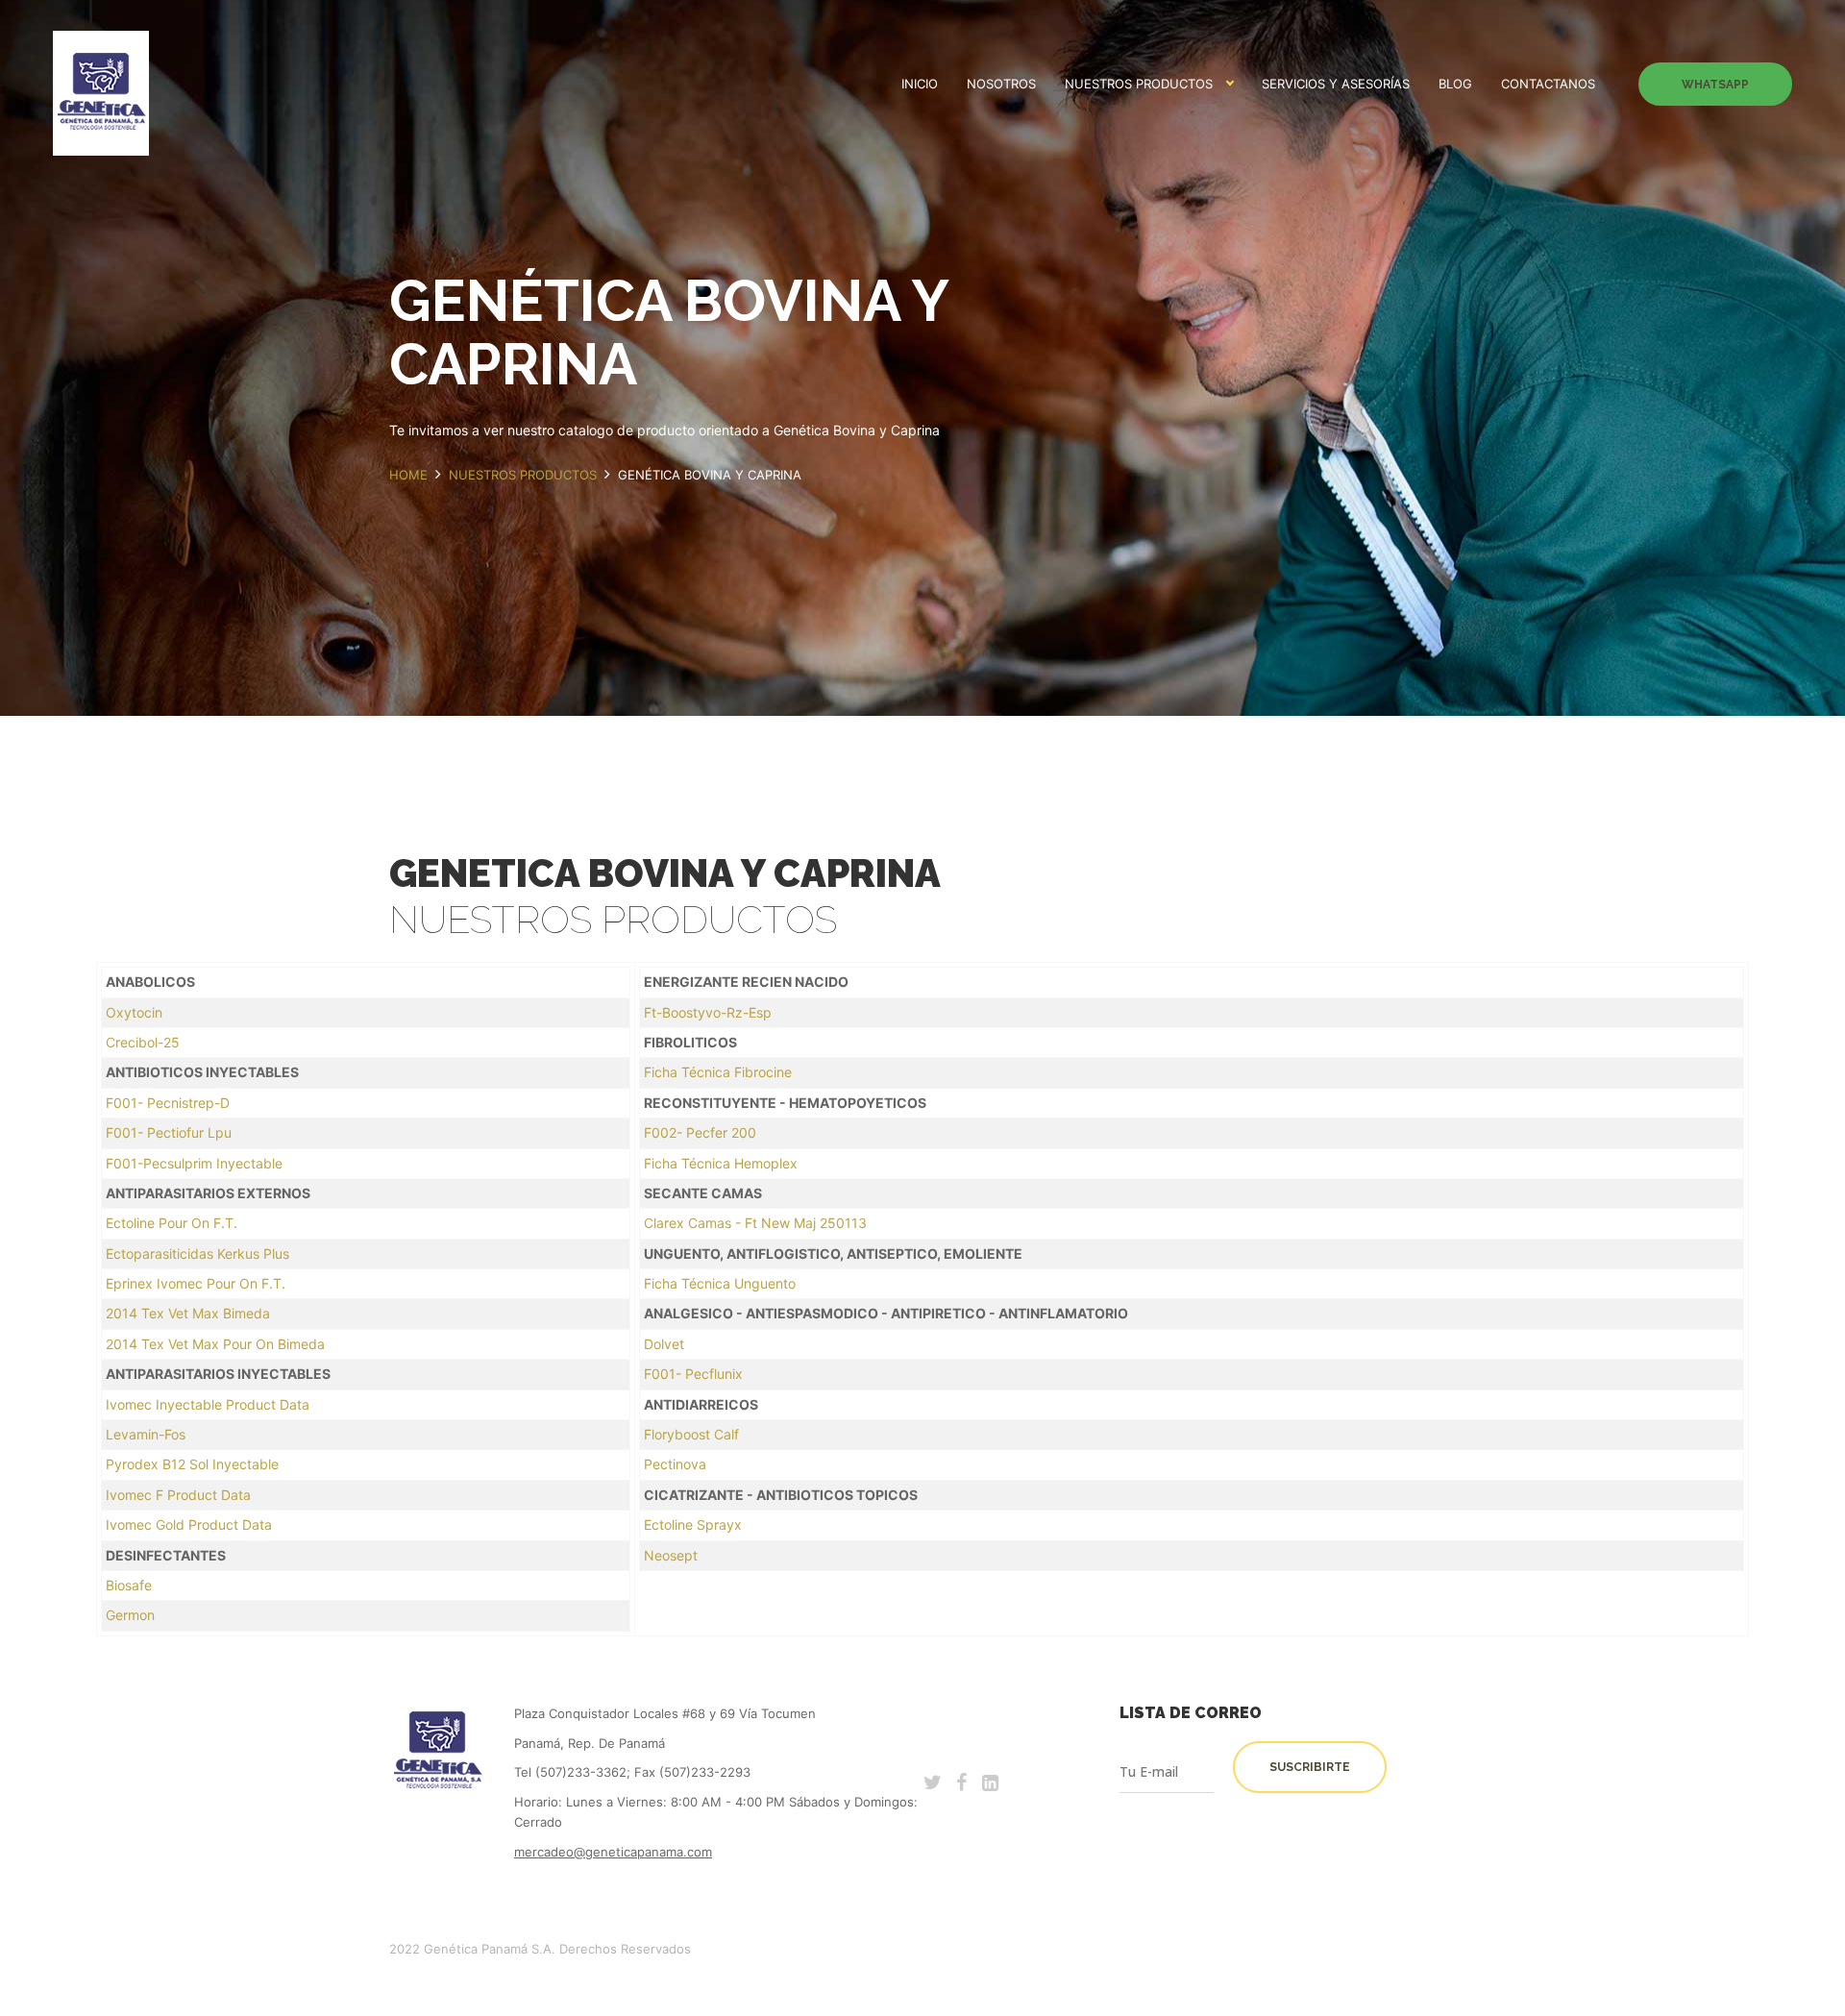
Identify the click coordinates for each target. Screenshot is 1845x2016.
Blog (1455, 84)
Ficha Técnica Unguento (720, 1283)
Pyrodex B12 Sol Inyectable (192, 1464)
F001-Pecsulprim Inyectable (194, 1163)
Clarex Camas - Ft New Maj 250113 (755, 1223)
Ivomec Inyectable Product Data (208, 1404)
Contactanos (1548, 84)
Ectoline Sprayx (693, 1524)
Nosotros (1001, 84)
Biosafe (129, 1585)
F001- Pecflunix (693, 1374)
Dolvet (664, 1344)
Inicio (920, 84)
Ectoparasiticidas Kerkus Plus (197, 1254)
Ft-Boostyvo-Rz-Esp (708, 1012)
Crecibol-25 (143, 1042)
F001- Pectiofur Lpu (169, 1132)
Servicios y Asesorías (1336, 84)
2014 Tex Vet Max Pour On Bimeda (215, 1344)
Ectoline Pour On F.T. (172, 1223)
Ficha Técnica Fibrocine (718, 1072)
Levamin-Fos (146, 1434)
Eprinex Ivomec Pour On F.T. (196, 1283)
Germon (130, 1615)
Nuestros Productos (1139, 84)
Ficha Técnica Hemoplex (721, 1163)
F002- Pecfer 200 (700, 1132)
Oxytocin (134, 1012)
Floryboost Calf (691, 1434)
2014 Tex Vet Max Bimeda (188, 1313)
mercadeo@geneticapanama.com (613, 1852)
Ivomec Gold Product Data (189, 1524)
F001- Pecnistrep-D (168, 1103)
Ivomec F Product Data (178, 1495)
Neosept (671, 1555)
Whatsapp (1715, 85)
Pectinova (675, 1464)
